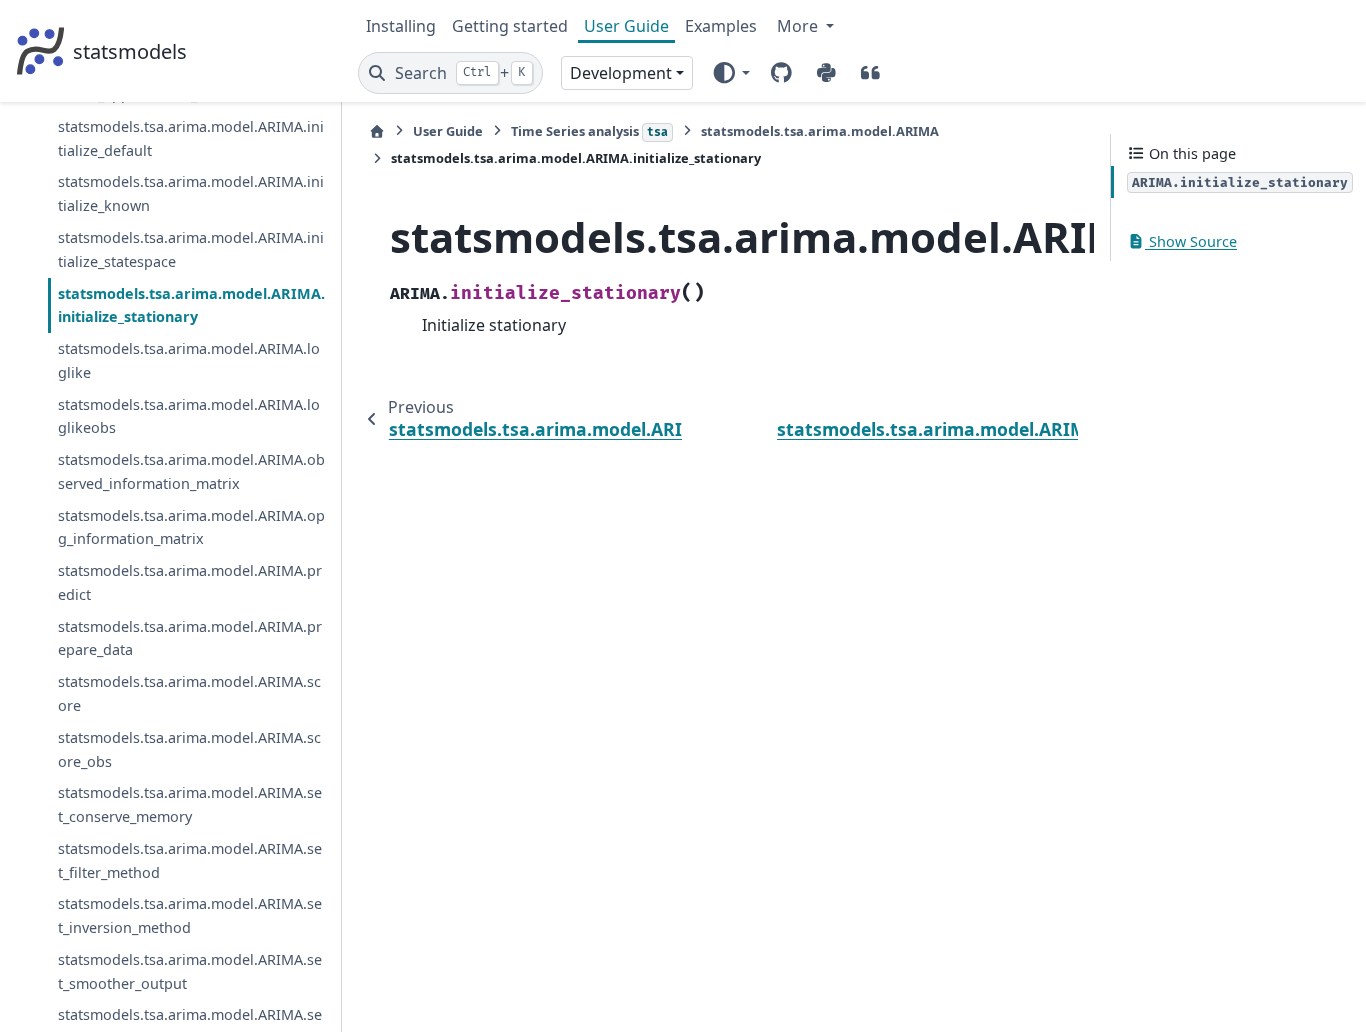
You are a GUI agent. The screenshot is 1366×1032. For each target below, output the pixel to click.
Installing (401, 26)
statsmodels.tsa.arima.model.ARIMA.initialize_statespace (191, 249)
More (799, 26)
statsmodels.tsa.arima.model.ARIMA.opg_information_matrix (191, 527)
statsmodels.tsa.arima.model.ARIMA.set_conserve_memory (190, 804)
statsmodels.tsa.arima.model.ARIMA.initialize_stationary (191, 305)
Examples (721, 26)
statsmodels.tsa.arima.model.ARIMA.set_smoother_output (190, 971)
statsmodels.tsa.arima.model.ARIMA (820, 131)
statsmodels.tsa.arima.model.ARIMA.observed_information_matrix (191, 471)
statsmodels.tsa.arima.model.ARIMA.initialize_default (191, 138)
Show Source (1191, 241)
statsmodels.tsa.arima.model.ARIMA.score (189, 693)
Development (621, 73)
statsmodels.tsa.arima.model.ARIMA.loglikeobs (189, 416)
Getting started (510, 26)
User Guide (626, 26)
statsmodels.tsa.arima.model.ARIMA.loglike (189, 360)
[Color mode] (730, 73)
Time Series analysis (589, 131)
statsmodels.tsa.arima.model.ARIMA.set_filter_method (190, 860)
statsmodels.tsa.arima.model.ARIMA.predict (190, 582)
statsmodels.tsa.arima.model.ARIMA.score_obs (189, 749)
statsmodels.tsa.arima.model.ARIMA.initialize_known (191, 193)
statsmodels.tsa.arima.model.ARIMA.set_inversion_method (190, 915)
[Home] (377, 131)
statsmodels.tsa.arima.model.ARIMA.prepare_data (190, 638)
